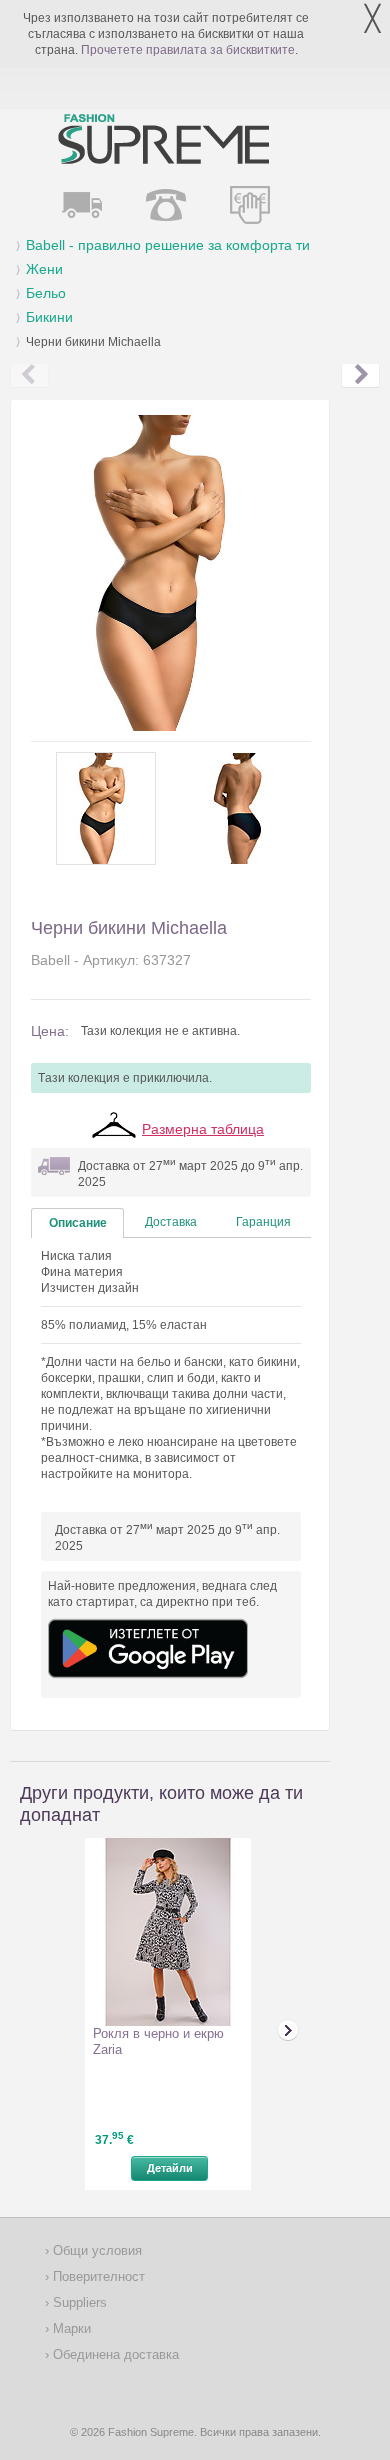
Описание (78, 1223)
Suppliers (78, 2302)
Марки (70, 2328)
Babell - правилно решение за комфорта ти (168, 245)
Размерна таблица (203, 1129)
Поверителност (97, 2276)
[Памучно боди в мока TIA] (360, 376)
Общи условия (95, 2250)
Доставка (171, 1222)
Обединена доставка (114, 2354)
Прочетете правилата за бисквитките (188, 50)
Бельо (46, 293)
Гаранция (263, 1222)
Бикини (49, 317)
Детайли (170, 2168)
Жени (44, 269)
